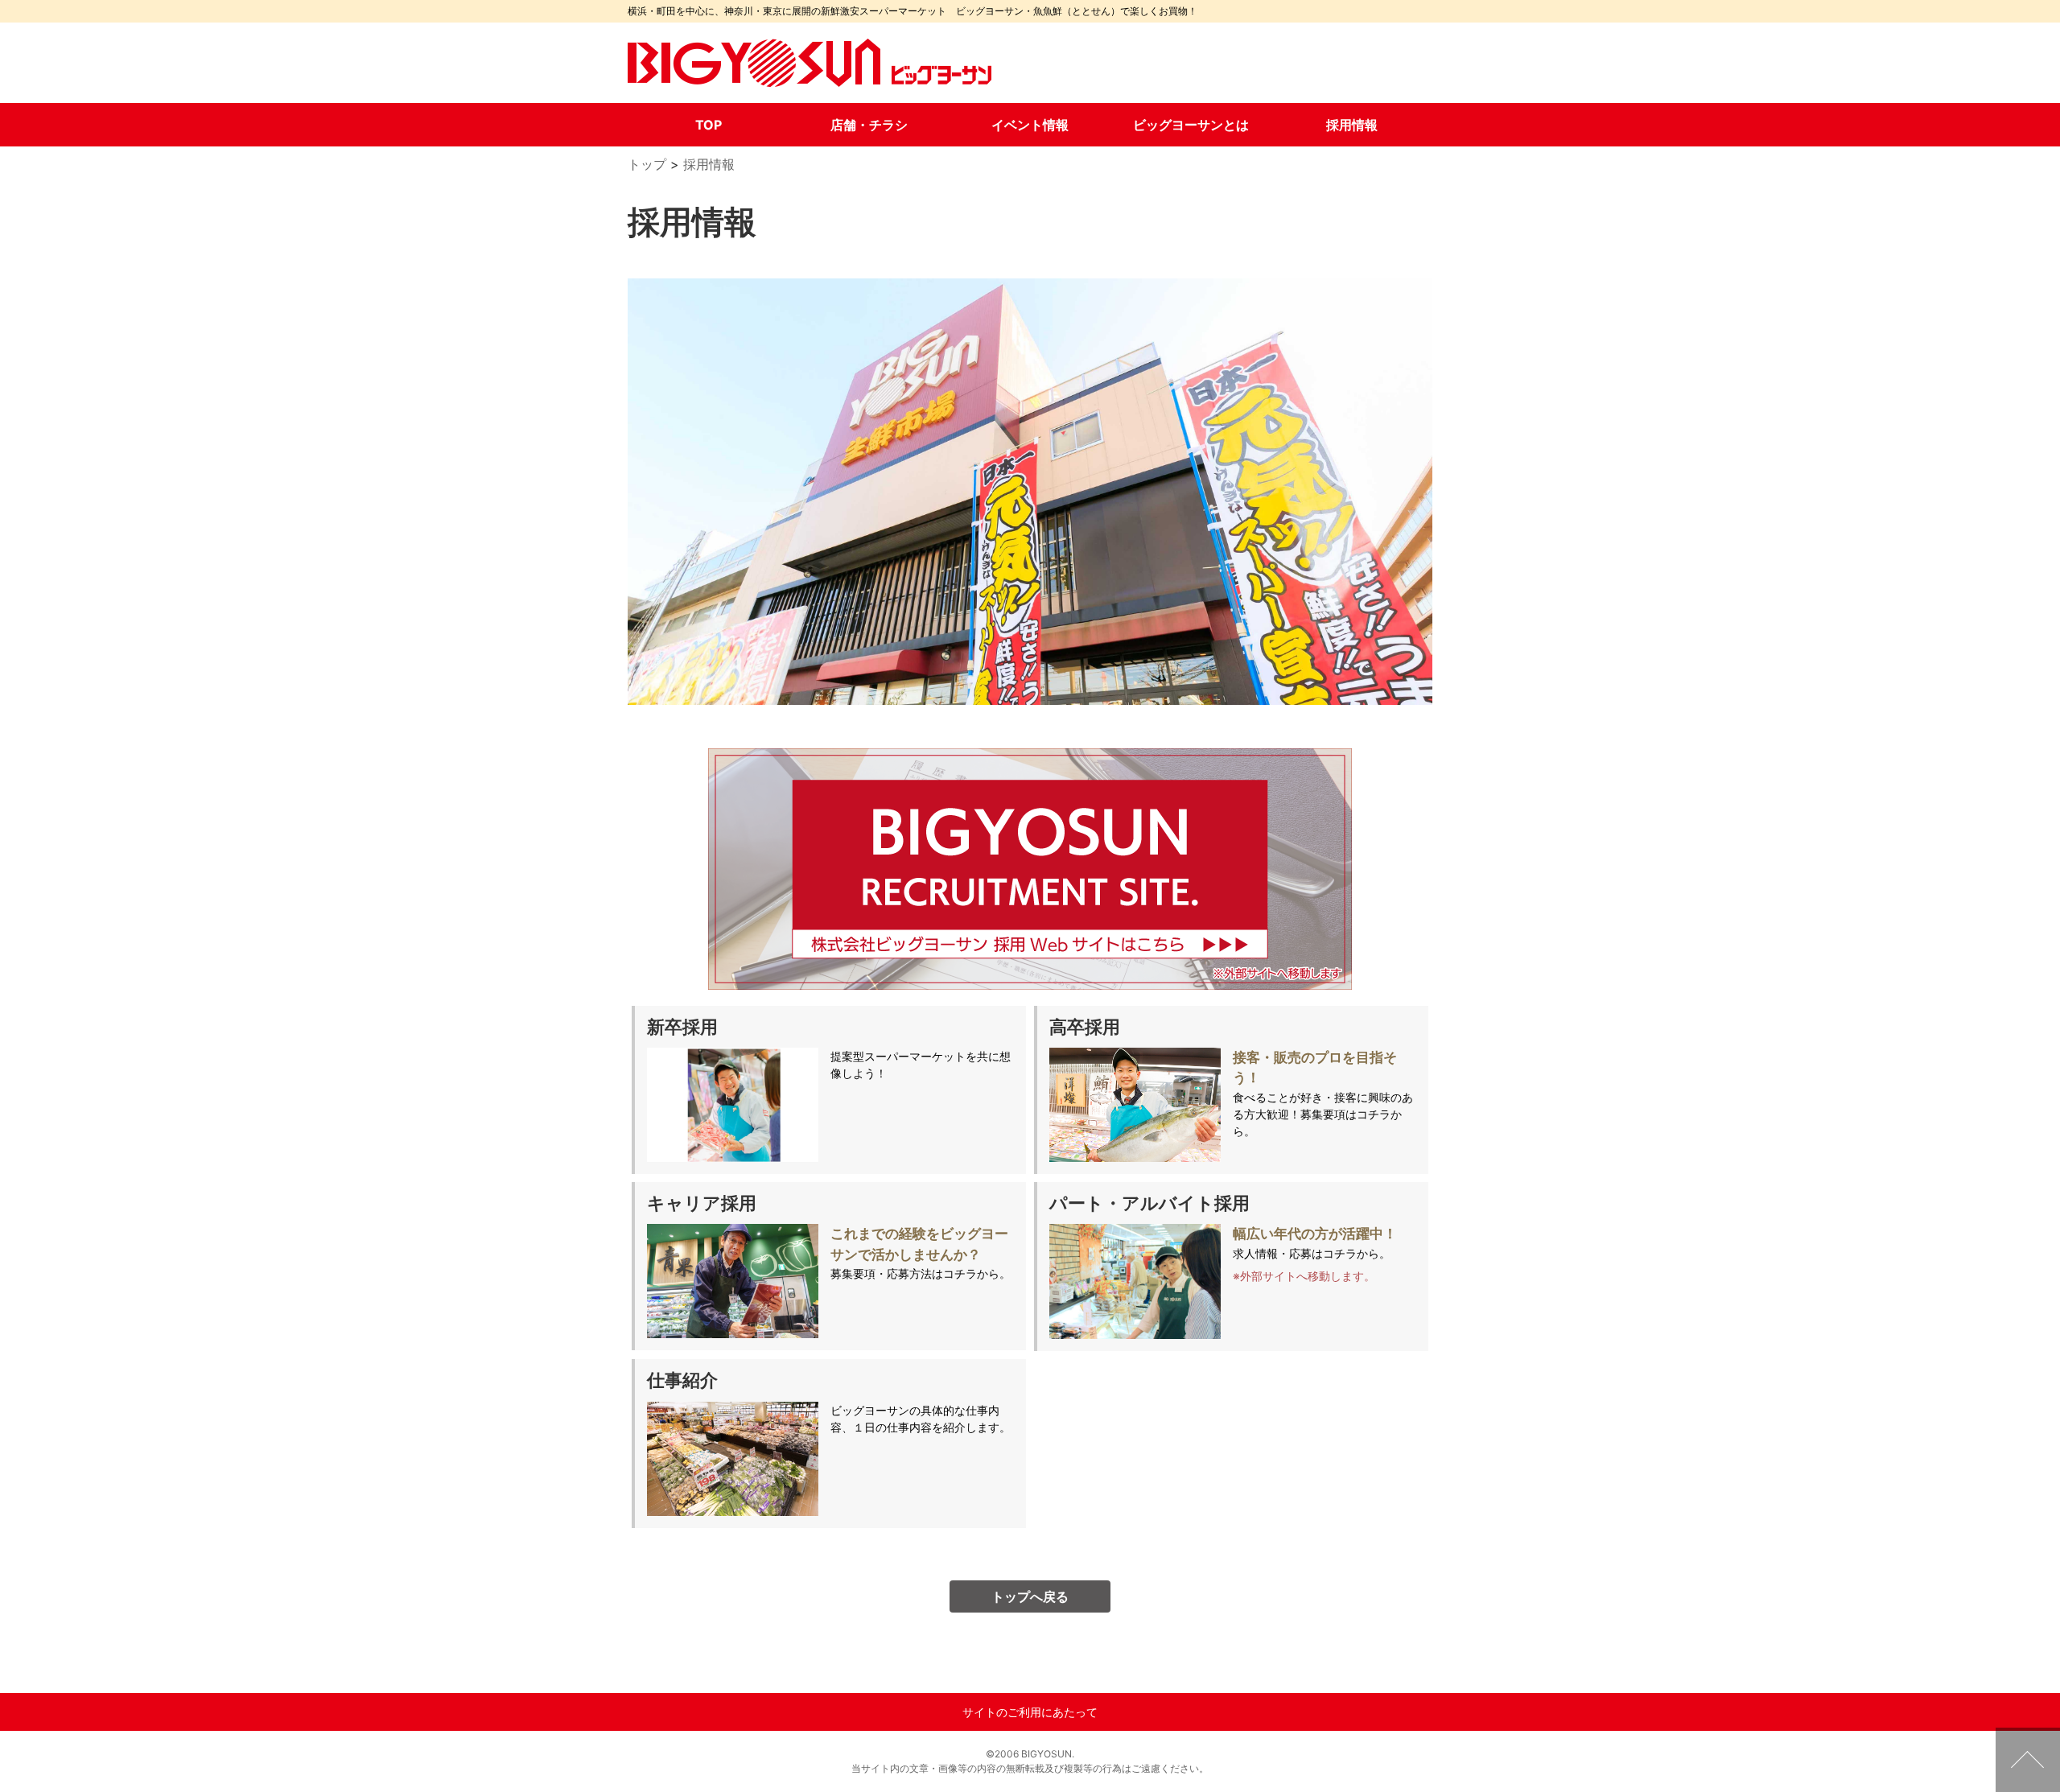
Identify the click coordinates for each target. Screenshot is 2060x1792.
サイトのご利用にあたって (1030, 1712)
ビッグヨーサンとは (1191, 125)
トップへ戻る (1030, 1596)
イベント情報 (1030, 125)
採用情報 (1352, 125)
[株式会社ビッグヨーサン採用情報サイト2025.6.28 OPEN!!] (1030, 869)
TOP (709, 125)
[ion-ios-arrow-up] (2028, 1760)
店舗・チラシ (869, 125)
